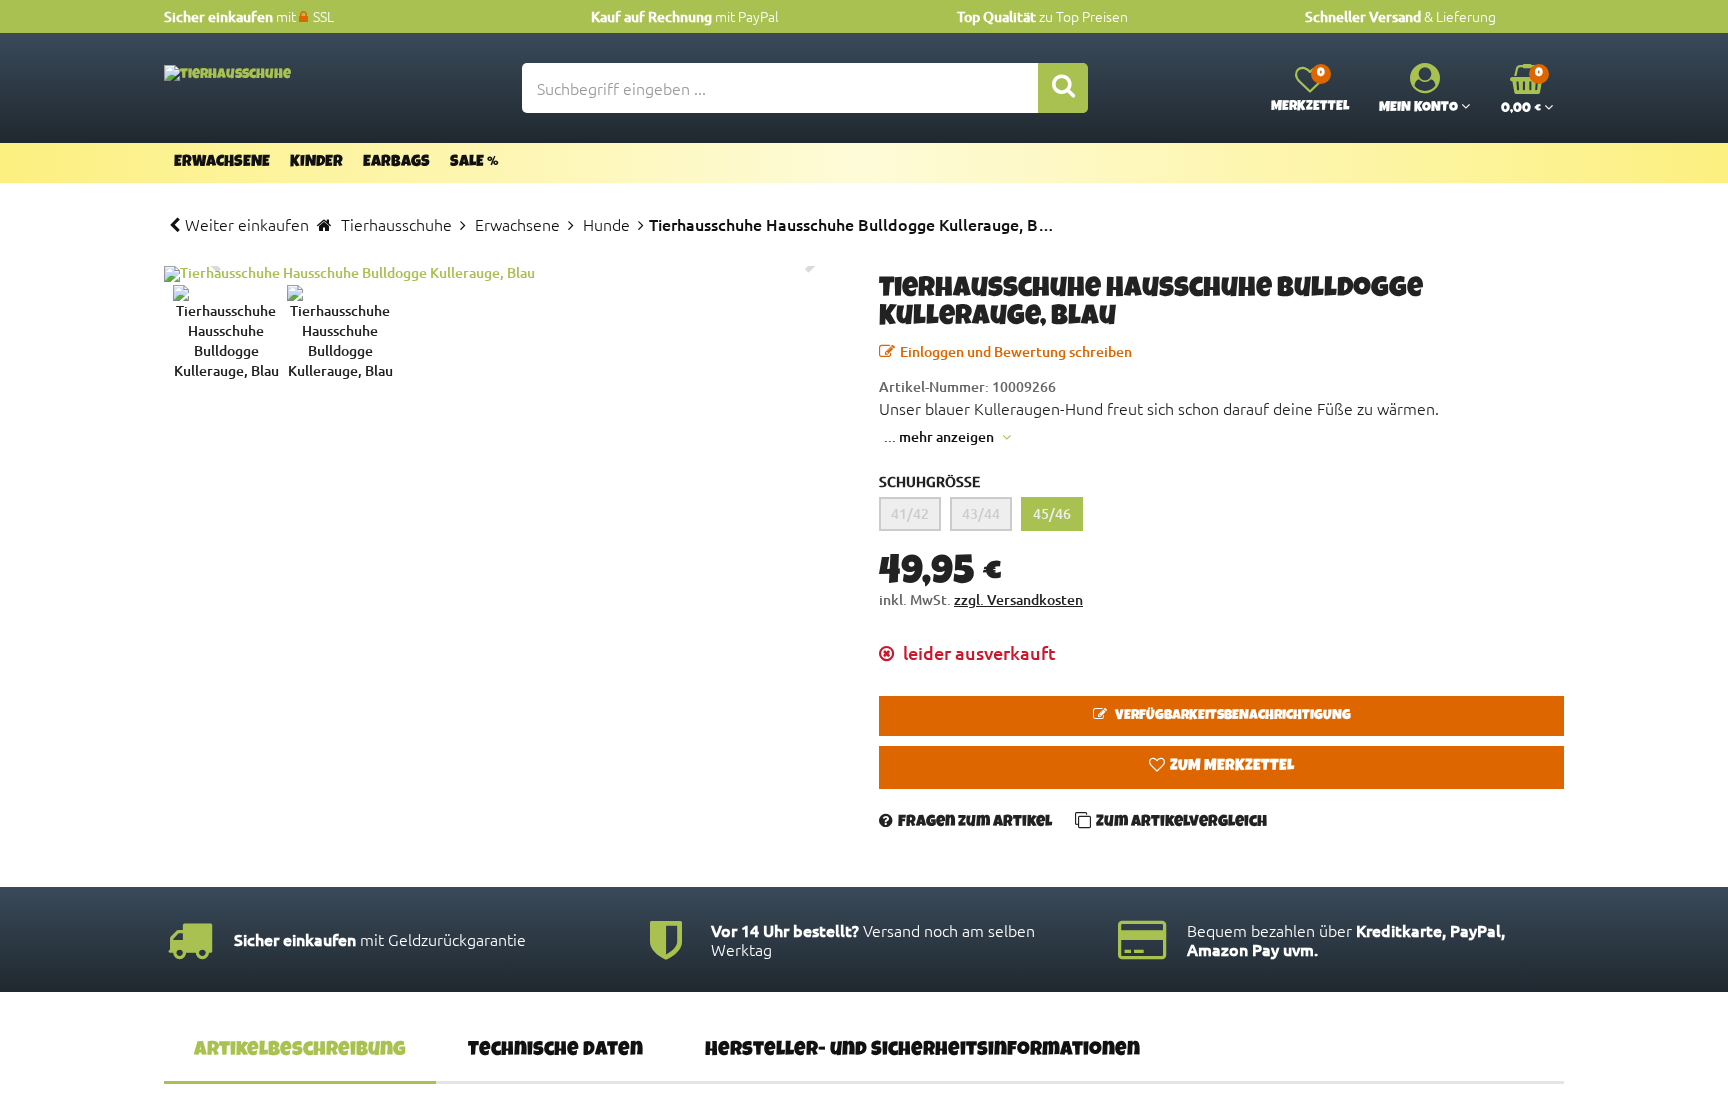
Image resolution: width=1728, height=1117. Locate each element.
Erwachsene (222, 163)
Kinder (316, 163)
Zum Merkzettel (1232, 767)
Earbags (396, 163)
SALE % (474, 163)
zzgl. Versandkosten (1018, 599)
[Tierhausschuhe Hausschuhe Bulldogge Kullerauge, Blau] (506, 274)
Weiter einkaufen (247, 224)
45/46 (1052, 513)
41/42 (910, 513)
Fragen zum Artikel (975, 823)
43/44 (981, 513)
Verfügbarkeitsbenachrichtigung (1231, 716)
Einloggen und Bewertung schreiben (1016, 351)
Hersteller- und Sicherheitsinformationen (922, 1051)
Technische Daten (555, 1051)
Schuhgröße (929, 481)
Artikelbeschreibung (300, 1051)
